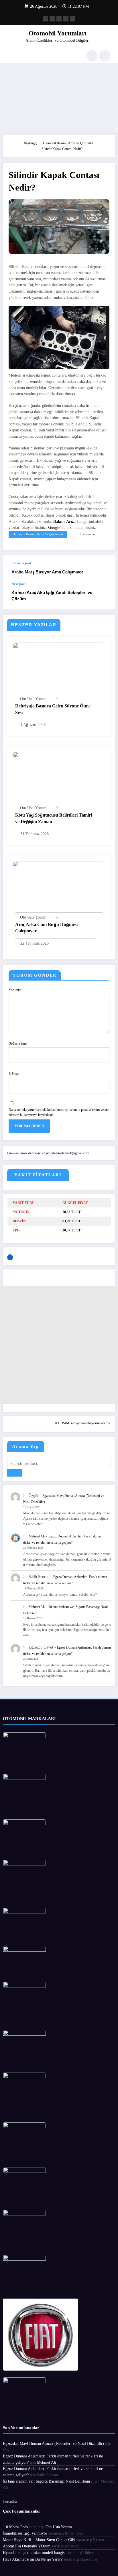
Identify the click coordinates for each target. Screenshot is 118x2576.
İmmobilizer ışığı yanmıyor (25, 2533)
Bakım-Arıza (64, 522)
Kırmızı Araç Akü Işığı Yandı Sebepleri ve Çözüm (52, 595)
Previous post (21, 563)
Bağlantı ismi (18, 1043)
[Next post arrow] (105, 595)
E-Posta (14, 1074)
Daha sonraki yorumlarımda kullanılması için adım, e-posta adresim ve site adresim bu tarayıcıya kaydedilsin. (59, 1112)
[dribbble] (59, 19)
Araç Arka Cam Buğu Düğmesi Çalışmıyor (46, 928)
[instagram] (66, 19)
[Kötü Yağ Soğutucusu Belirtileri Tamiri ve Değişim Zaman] (59, 777)
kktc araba (10, 2502)
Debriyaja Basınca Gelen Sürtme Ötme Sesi (53, 709)
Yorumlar (15, 990)
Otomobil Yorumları (58, 33)
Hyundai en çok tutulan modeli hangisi (34, 2553)
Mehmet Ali (37, 1536)
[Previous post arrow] (105, 569)
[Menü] (10, 56)
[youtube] (73, 19)
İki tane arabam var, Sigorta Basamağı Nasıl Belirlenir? (48, 2481)
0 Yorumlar (87, 534)
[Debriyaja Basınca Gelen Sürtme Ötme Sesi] (59, 668)
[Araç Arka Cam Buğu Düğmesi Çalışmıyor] (59, 886)
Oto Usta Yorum (33, 699)
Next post (18, 584)
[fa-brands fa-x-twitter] (52, 19)
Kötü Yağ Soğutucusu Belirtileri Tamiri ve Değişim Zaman (54, 818)
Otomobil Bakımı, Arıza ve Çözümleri (38, 534)
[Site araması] (92, 56)
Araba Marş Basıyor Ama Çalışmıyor (47, 572)
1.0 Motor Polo (15, 2527)
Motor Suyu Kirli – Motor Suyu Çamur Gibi (39, 2540)
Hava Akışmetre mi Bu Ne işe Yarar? (33, 2559)
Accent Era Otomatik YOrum (27, 2546)
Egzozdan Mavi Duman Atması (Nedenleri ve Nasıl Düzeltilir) (53, 2444)
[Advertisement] (59, 97)
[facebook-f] (45, 19)
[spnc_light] (105, 56)
